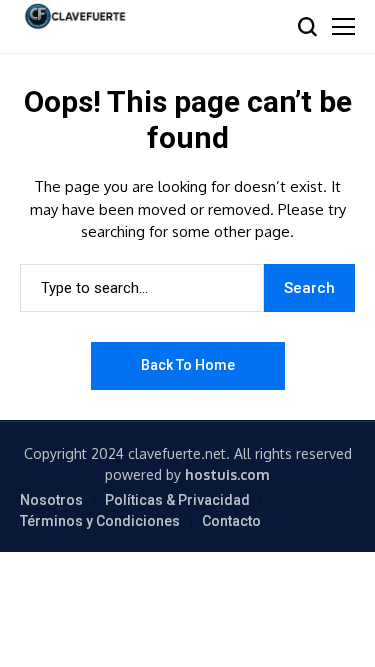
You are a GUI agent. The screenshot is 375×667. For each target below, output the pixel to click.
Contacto (231, 521)
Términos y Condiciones (100, 521)
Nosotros (51, 500)
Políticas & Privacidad (177, 500)
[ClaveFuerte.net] (75, 16)
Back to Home (188, 365)
